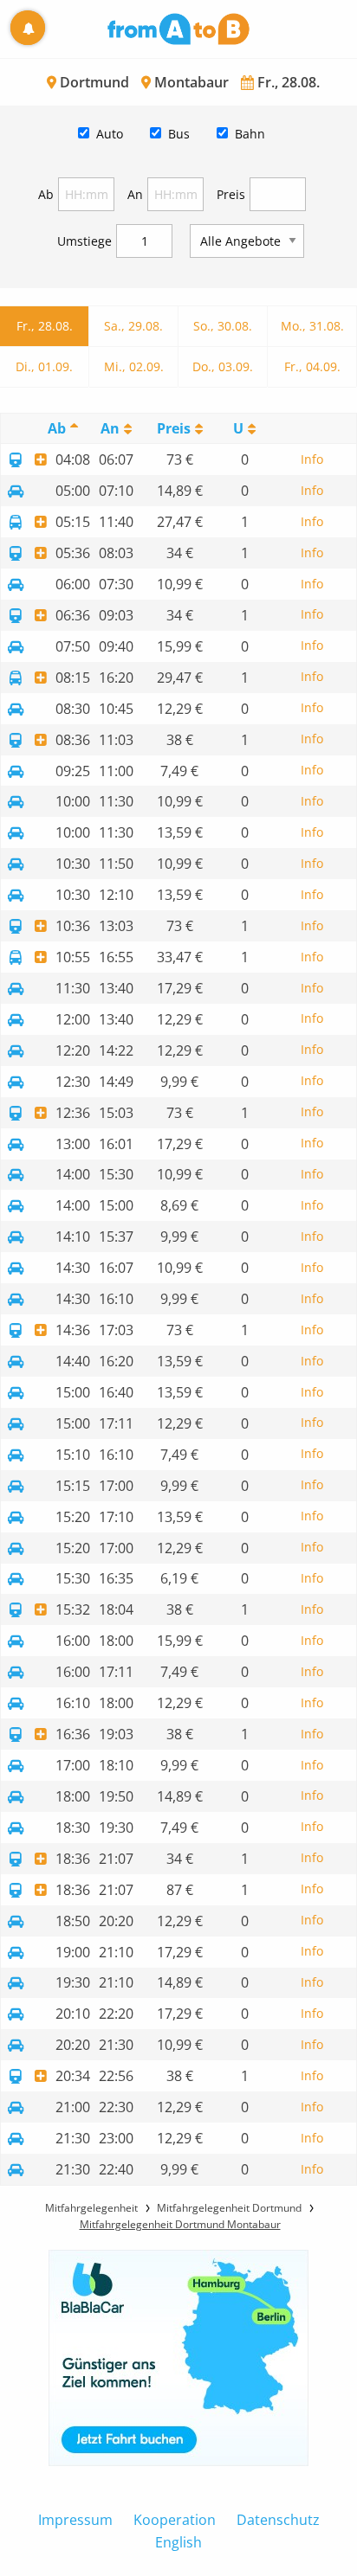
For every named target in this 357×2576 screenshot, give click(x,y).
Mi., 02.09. (134, 366)
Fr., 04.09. (312, 366)
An (135, 194)
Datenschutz (278, 2520)
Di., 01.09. (44, 366)
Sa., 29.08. (133, 326)
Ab (46, 194)
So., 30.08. (223, 326)
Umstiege (84, 241)
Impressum (75, 2520)
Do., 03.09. (223, 366)
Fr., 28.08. (45, 326)
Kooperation (175, 2520)
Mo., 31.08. (312, 326)
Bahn (250, 134)
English (178, 2542)
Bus (179, 134)
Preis (231, 194)
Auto (110, 134)
